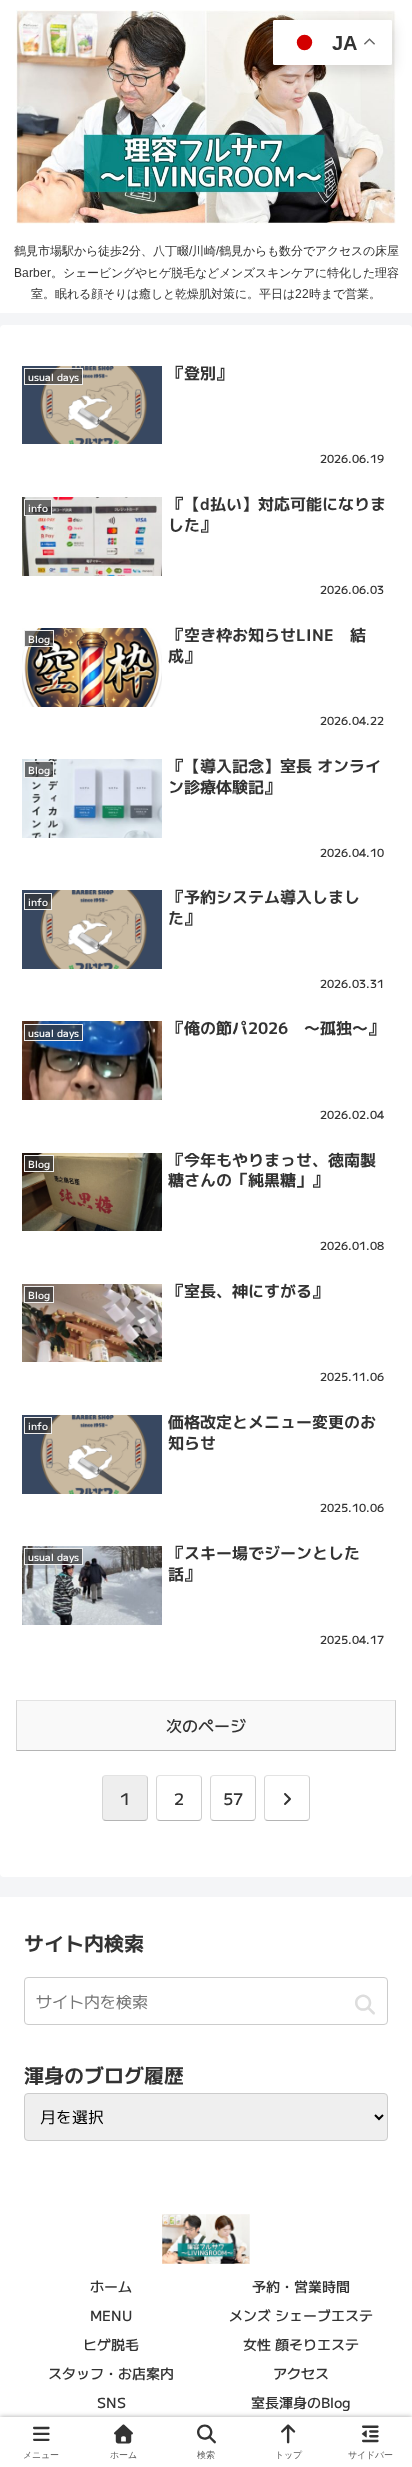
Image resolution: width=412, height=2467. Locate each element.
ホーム (111, 2286)
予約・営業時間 (301, 2286)
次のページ (206, 1725)
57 (233, 1798)
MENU (111, 2315)
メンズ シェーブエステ (301, 2315)
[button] (364, 2004)
